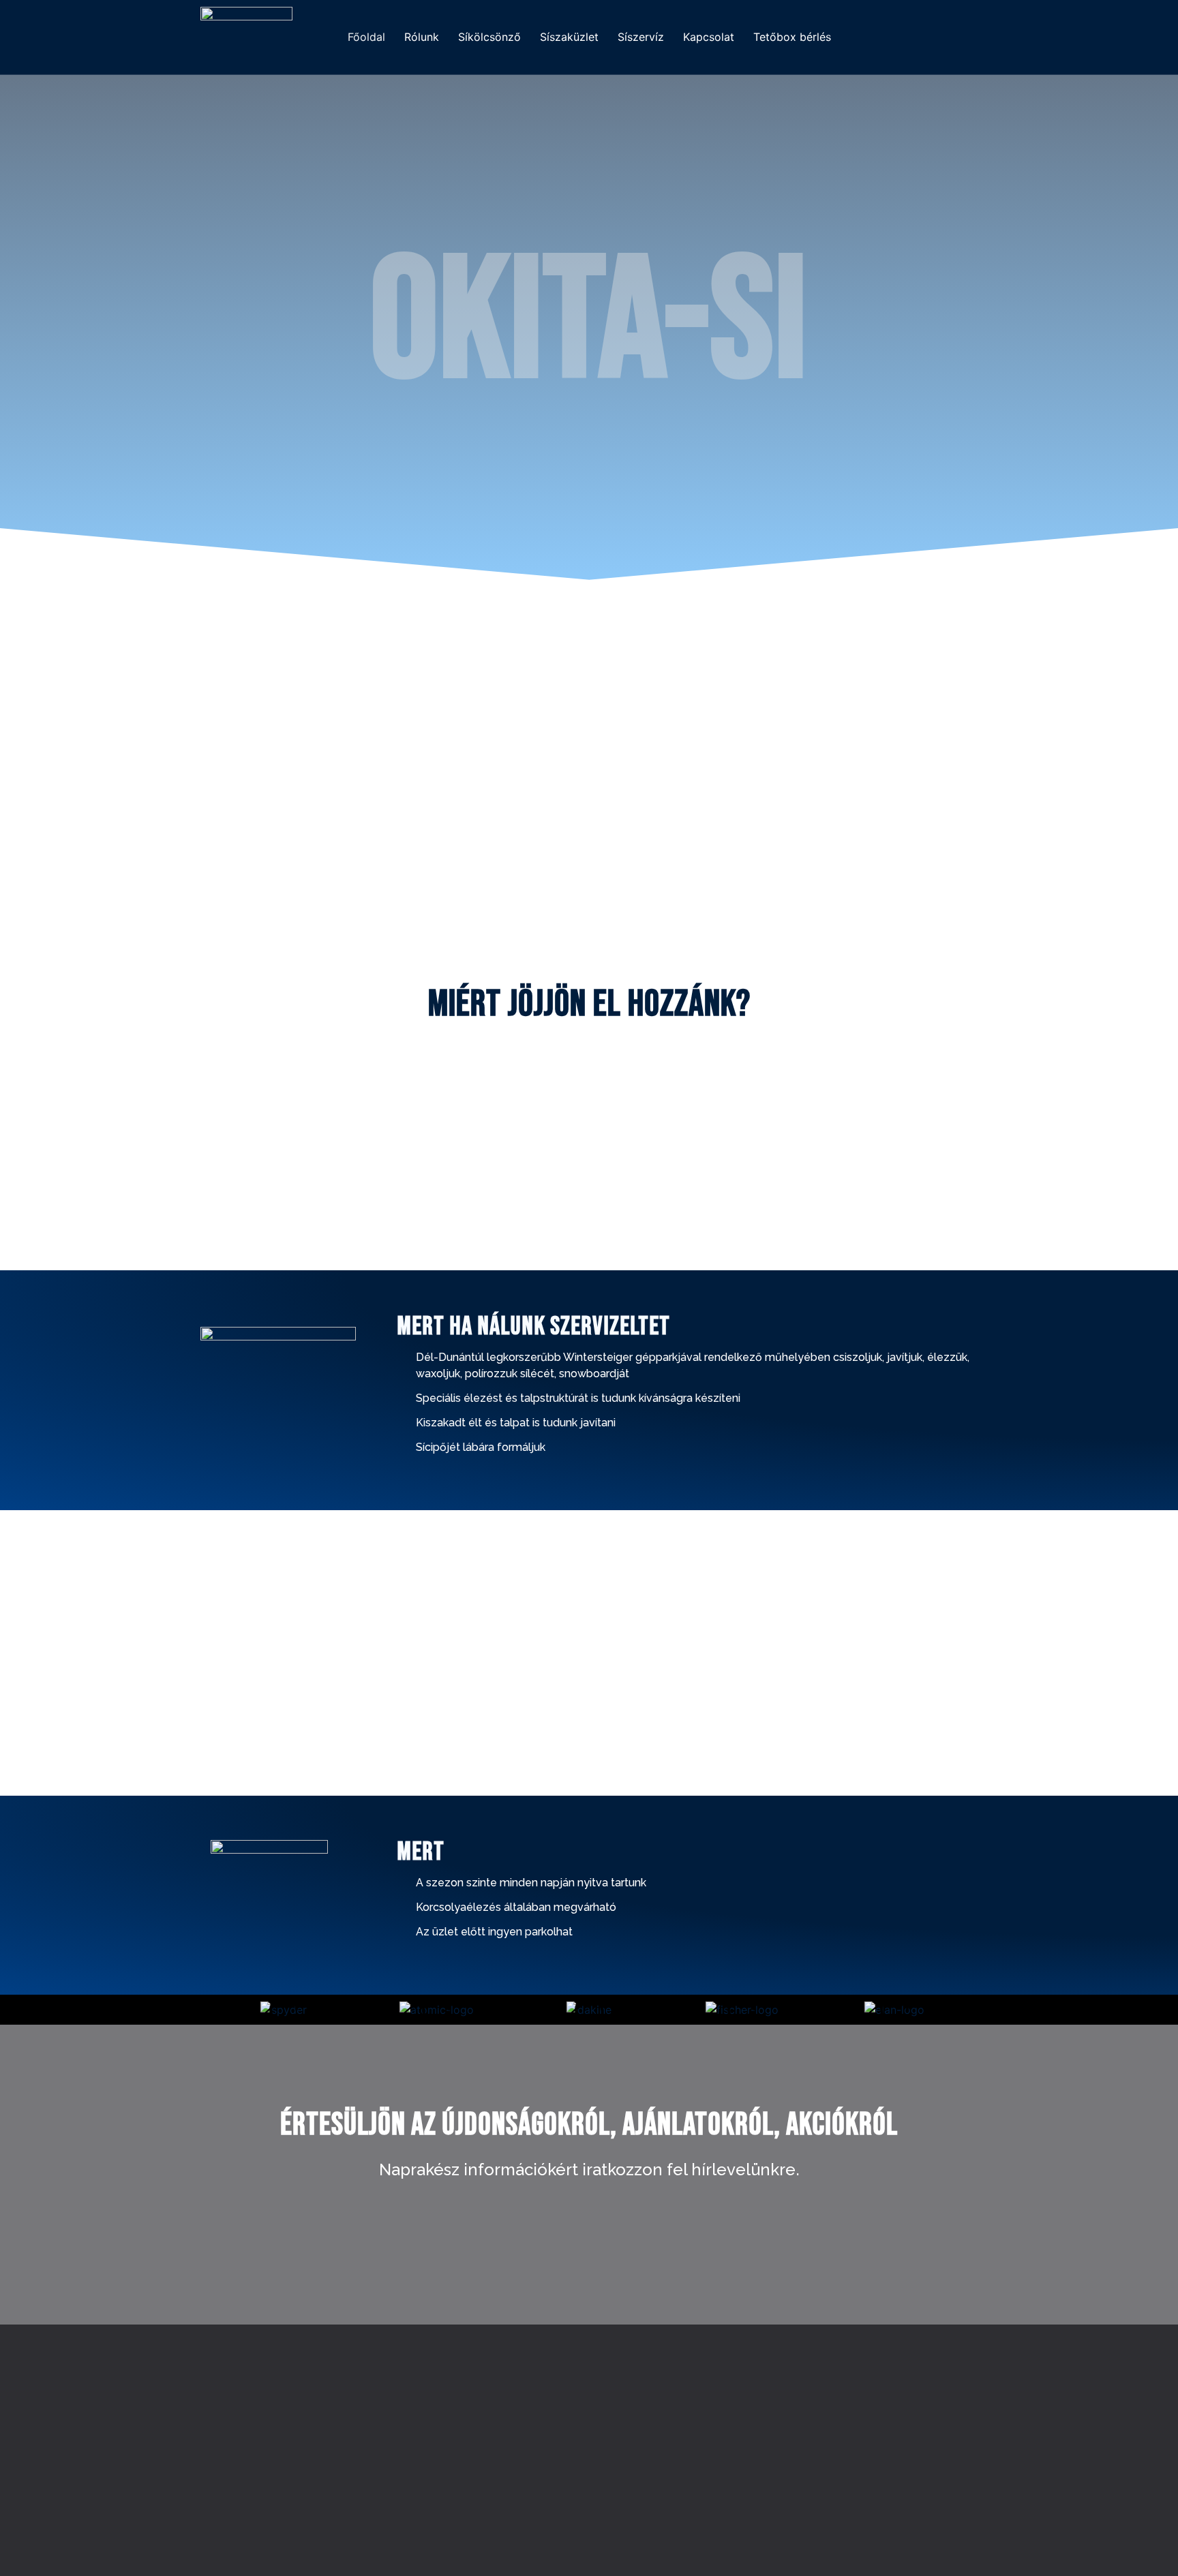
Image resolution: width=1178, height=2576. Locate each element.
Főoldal (366, 37)
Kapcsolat (709, 37)
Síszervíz (641, 37)
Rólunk (422, 37)
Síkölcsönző (489, 37)
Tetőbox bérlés (792, 37)
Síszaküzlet (569, 37)
